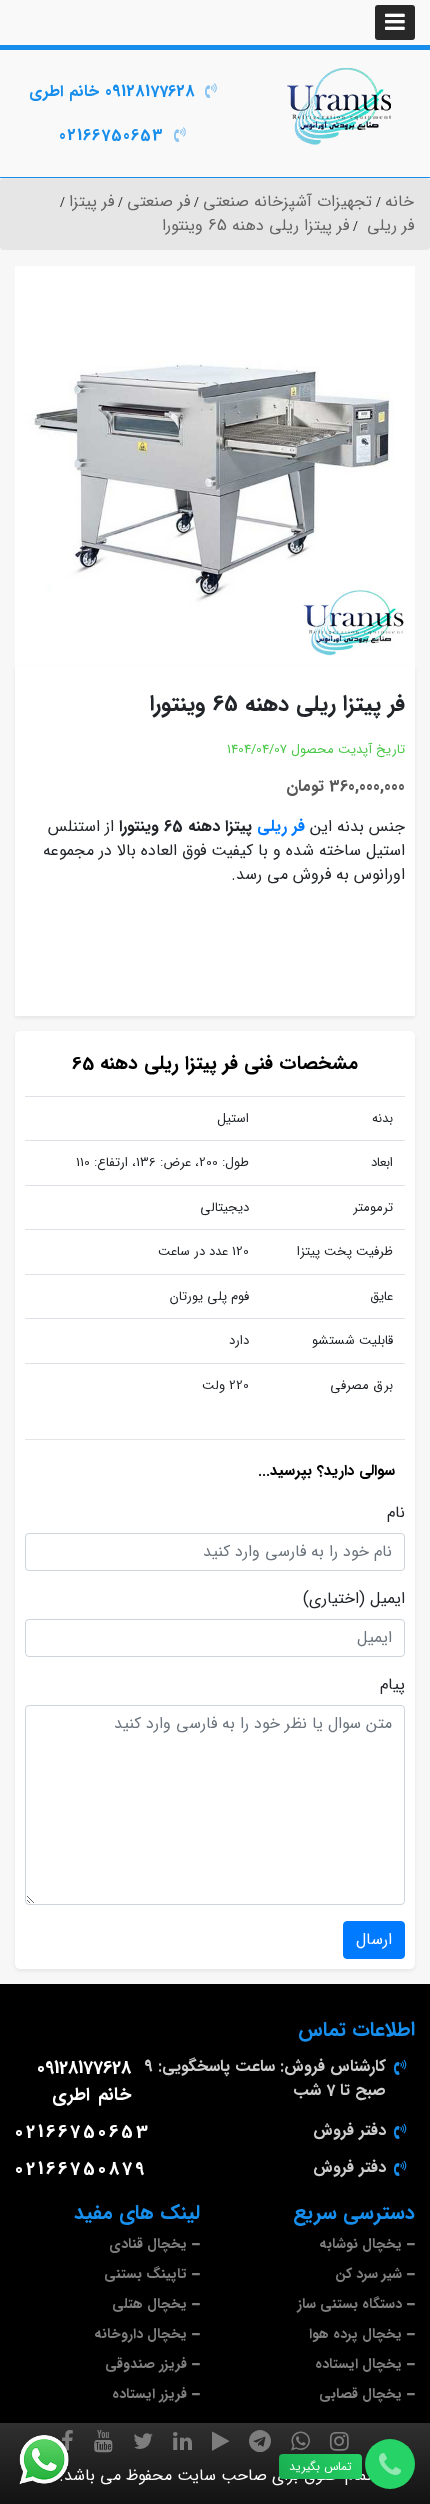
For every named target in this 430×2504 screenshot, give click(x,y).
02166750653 (111, 135)
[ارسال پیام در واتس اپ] (56, 2460)
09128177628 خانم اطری (112, 91)
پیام (392, 1685)
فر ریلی (281, 826)
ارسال (374, 1939)
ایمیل (387, 1599)
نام (396, 1513)
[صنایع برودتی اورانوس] (340, 106)
